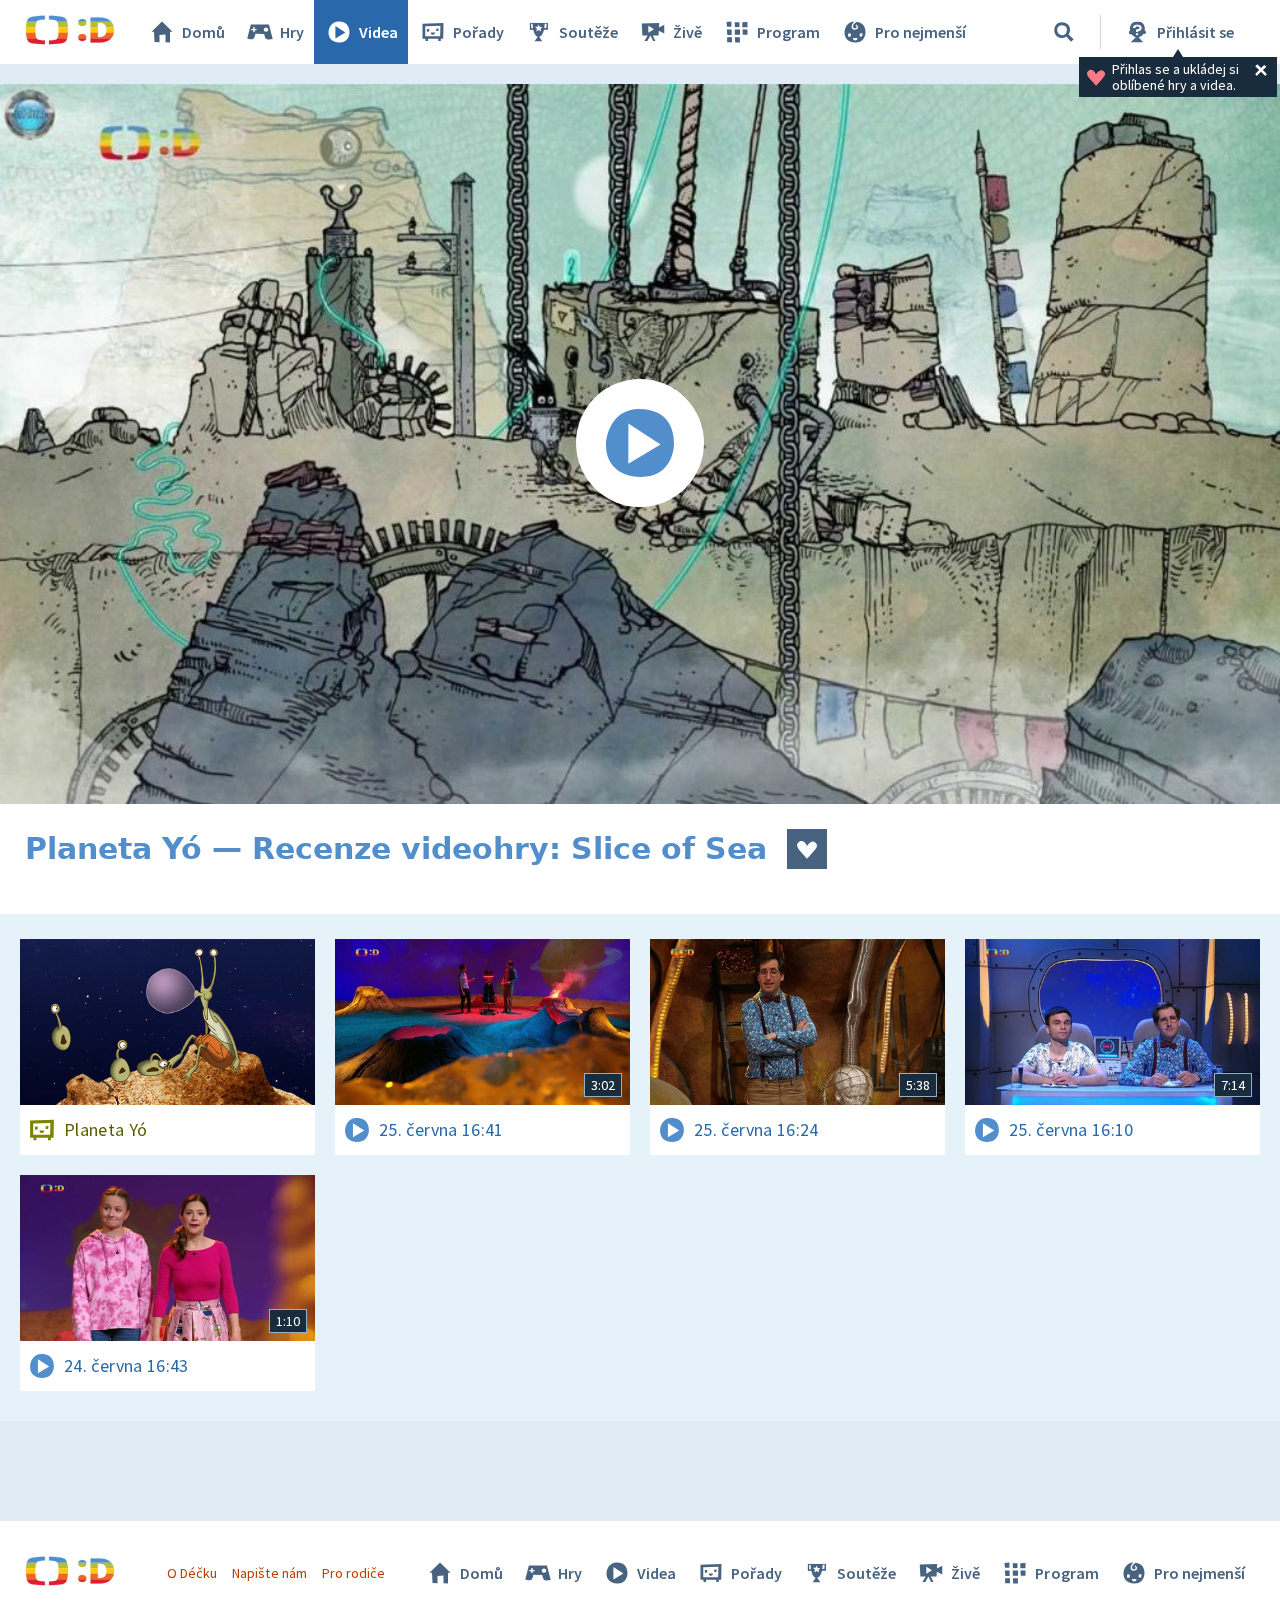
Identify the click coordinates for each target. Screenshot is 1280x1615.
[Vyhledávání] (1064, 32)
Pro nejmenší (920, 32)
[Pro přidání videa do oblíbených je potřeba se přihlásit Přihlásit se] (807, 849)
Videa (378, 32)
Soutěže (588, 32)
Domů (203, 32)
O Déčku (192, 1573)
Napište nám (269, 1573)
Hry (292, 32)
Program (788, 32)
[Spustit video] (640, 444)
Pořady (478, 32)
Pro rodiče (353, 1573)
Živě (687, 32)
